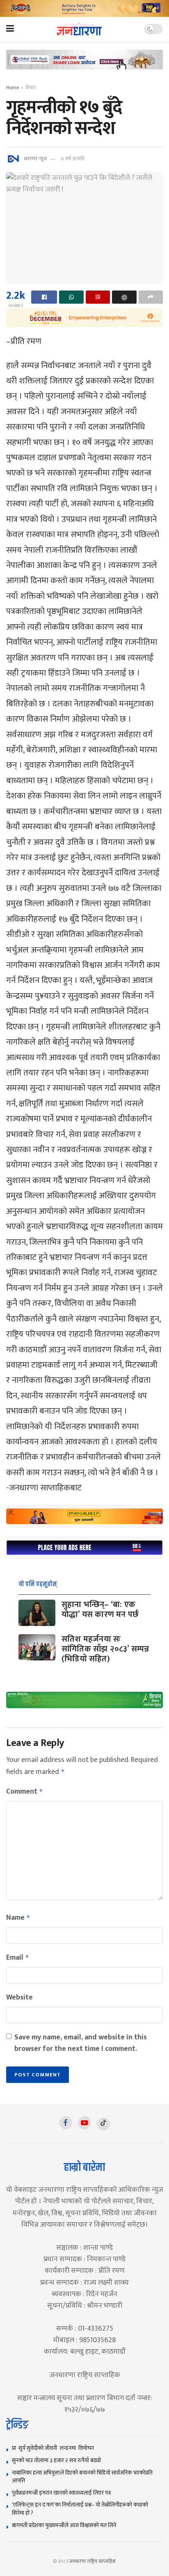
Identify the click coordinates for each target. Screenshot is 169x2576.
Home (13, 88)
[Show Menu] (10, 29)
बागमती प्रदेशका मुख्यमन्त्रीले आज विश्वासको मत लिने (64, 2525)
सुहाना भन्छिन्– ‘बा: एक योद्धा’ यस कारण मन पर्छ (100, 1610)
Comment (25, 1792)
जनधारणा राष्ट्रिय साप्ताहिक (93, 2561)
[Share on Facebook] (44, 297)
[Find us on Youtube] (84, 2123)
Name (18, 1918)
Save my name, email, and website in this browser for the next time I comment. (81, 2043)
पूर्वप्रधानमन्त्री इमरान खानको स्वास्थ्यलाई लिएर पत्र (61, 2493)
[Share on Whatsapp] (71, 297)
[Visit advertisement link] (84, 8)
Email (18, 1958)
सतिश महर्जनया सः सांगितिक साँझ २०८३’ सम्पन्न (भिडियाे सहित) (105, 1649)
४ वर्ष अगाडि (72, 159)
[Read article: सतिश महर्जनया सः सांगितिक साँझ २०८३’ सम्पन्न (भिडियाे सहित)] (37, 1647)
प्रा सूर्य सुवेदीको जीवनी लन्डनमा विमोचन (54, 2448)
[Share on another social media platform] (151, 297)
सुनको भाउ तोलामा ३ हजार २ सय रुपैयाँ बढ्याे (56, 2460)
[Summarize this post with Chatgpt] (124, 297)
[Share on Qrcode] (98, 297)
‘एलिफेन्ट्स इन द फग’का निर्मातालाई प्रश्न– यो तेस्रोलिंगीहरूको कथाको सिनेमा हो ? (80, 2509)
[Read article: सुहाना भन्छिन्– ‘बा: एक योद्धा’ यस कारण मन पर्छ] (37, 1613)
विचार (31, 88)
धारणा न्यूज (35, 159)
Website (19, 1997)
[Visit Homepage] (79, 29)
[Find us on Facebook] (66, 2123)
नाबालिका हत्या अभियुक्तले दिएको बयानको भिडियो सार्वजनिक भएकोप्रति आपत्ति (82, 2477)
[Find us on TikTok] (103, 2124)
